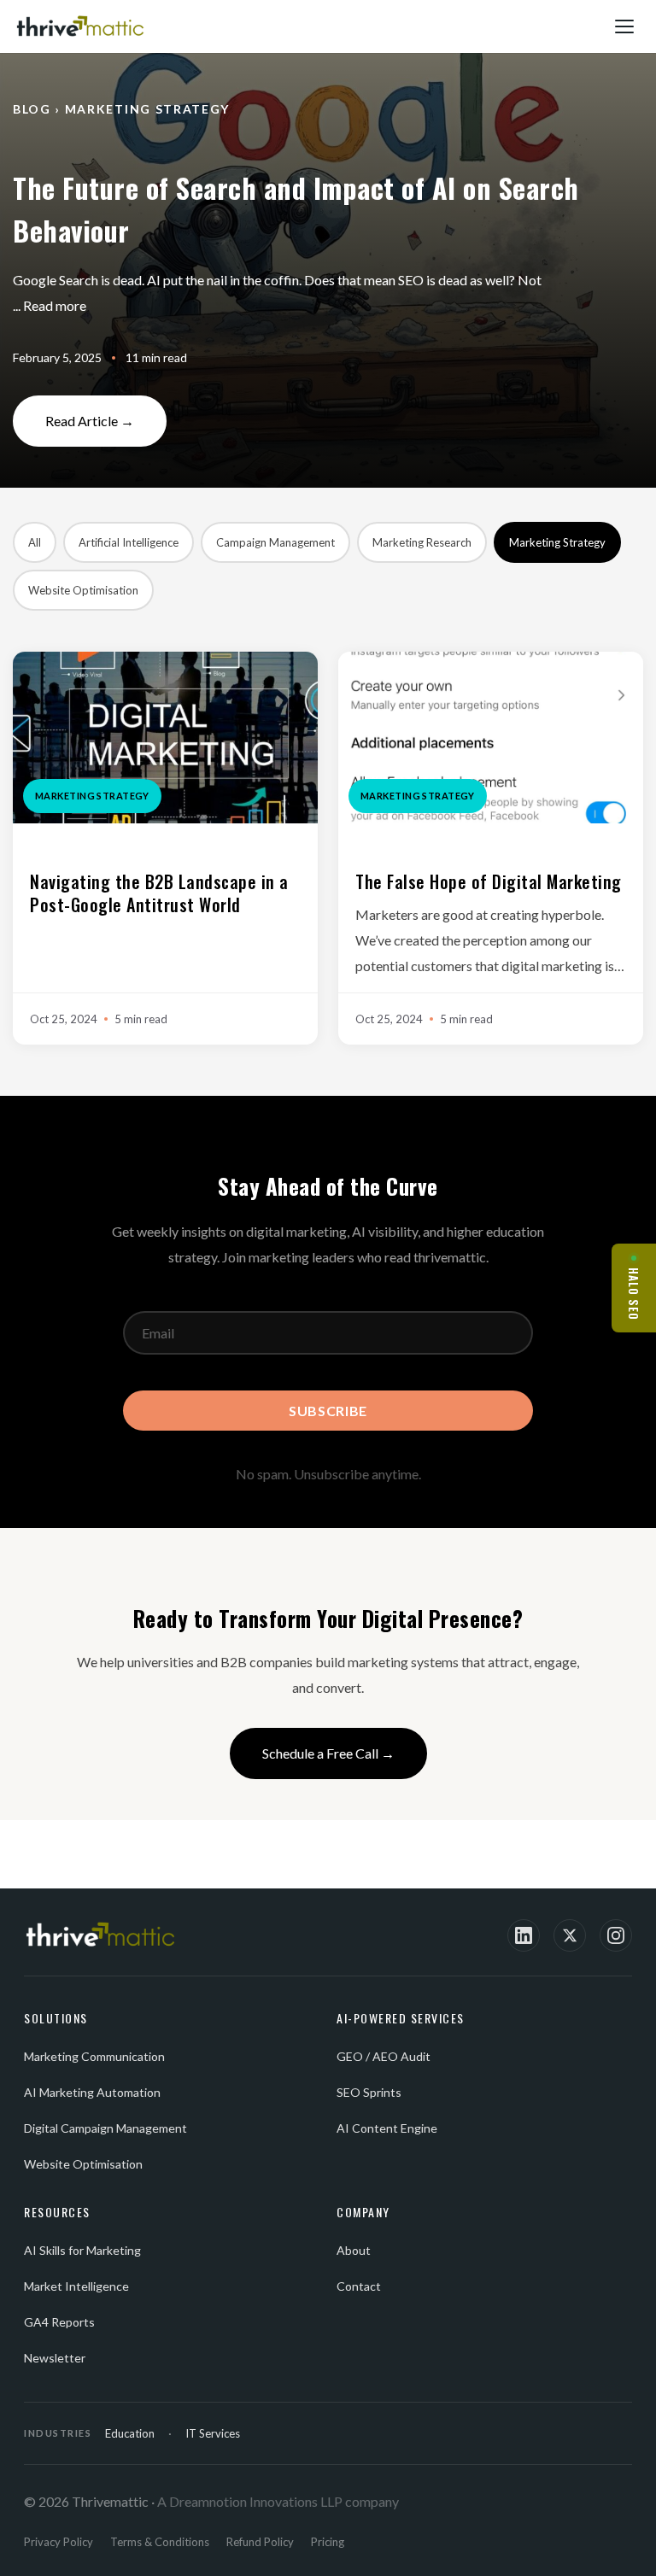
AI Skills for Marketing (82, 2250)
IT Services (213, 2433)
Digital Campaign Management (105, 2128)
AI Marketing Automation (92, 2092)
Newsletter (55, 2358)
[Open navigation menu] (625, 26)
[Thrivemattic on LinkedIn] (524, 1935)
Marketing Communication (94, 2056)
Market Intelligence (76, 2286)
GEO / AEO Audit (384, 2056)
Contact (359, 2286)
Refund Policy (260, 2542)
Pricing (328, 2542)
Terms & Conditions (160, 2542)
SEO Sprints (369, 2092)
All (35, 542)
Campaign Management (275, 542)
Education (130, 2433)
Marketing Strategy (557, 542)
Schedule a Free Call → (328, 1753)
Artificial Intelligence (129, 542)
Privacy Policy (59, 2542)
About (354, 2250)
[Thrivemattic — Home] (80, 26)
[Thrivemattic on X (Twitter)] (570, 1935)
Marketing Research (422, 542)
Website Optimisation (83, 590)
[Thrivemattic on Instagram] (616, 1935)
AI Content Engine (387, 2128)
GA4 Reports (59, 2322)
